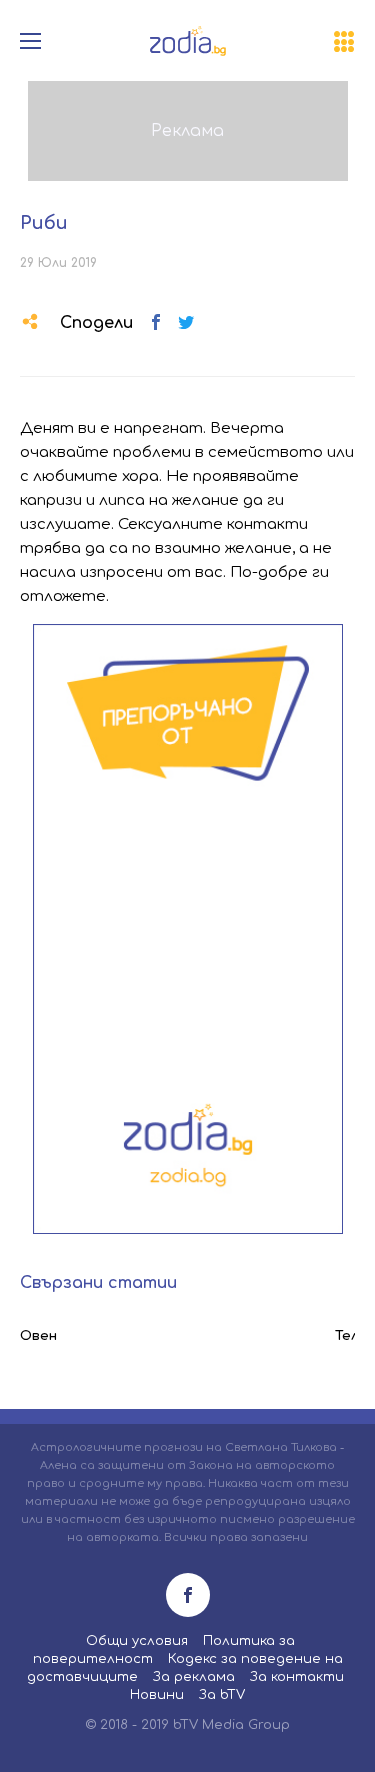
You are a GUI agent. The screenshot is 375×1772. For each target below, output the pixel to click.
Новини (157, 1695)
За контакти (297, 1677)
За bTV (222, 1695)
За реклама (194, 1677)
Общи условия (137, 1641)
